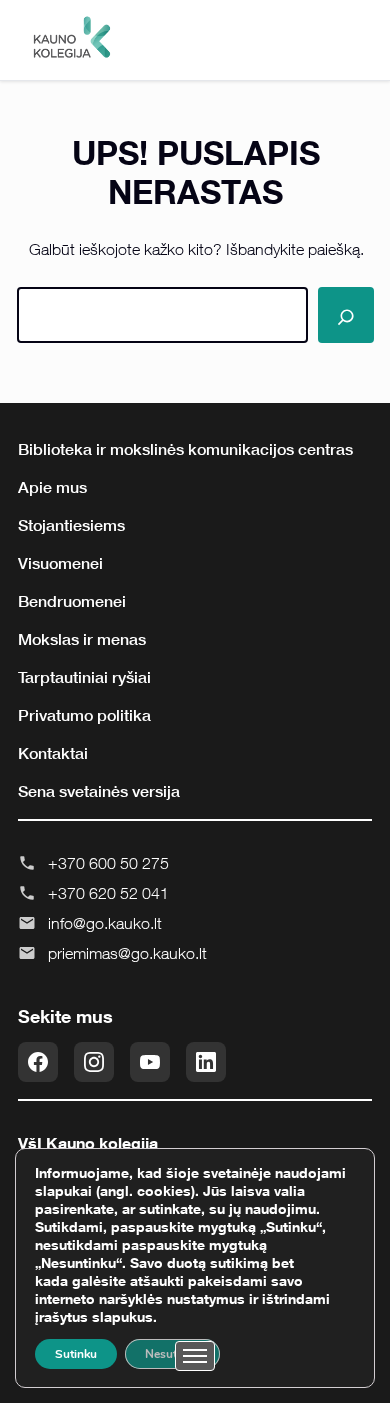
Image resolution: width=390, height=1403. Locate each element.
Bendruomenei (72, 601)
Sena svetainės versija (99, 791)
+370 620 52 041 (108, 893)
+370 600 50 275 (108, 863)
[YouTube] (150, 1062)
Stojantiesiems (71, 525)
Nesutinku (172, 1354)
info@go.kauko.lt (105, 923)
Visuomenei (60, 563)
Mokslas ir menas (82, 639)
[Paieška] (346, 315)
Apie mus (52, 487)
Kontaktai (53, 753)
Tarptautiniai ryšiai (84, 677)
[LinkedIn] (206, 1062)
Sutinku (76, 1354)
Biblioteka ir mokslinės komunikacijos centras (185, 449)
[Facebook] (38, 1062)
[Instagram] (94, 1062)
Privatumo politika (84, 715)
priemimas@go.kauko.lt (127, 953)
